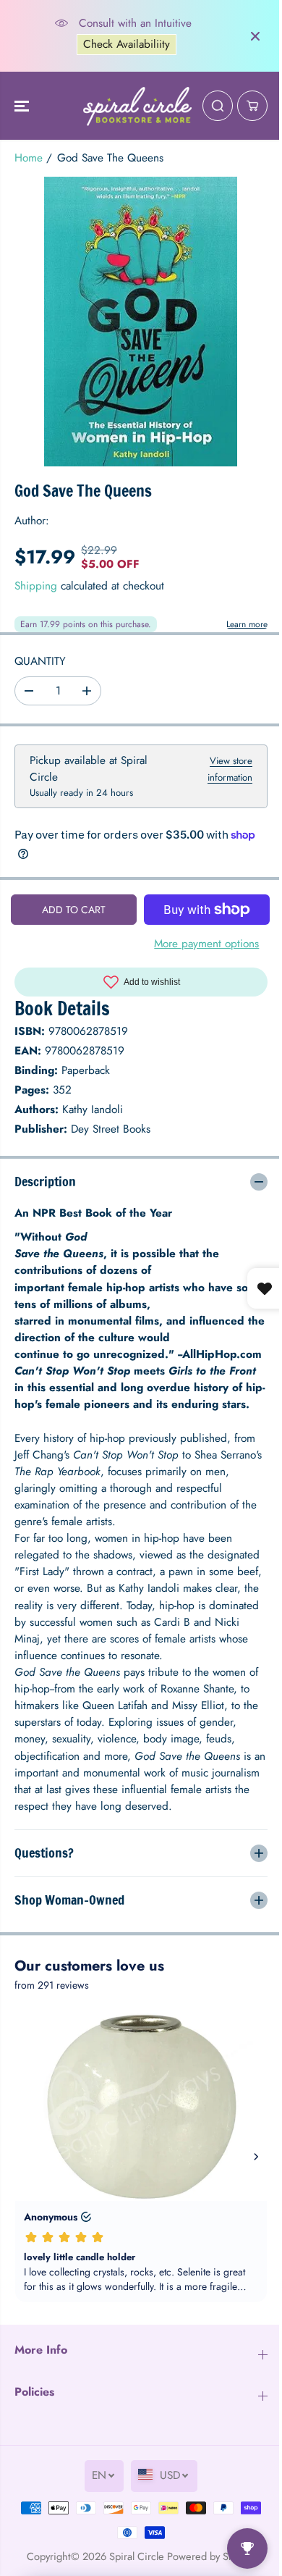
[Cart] (252, 106)
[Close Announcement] (255, 36)
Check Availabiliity (127, 44)
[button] (23, 106)
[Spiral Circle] (137, 106)
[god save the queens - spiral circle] (141, 322)
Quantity (40, 661)
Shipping (36, 586)
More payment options (206, 944)
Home (29, 158)
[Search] (218, 106)
